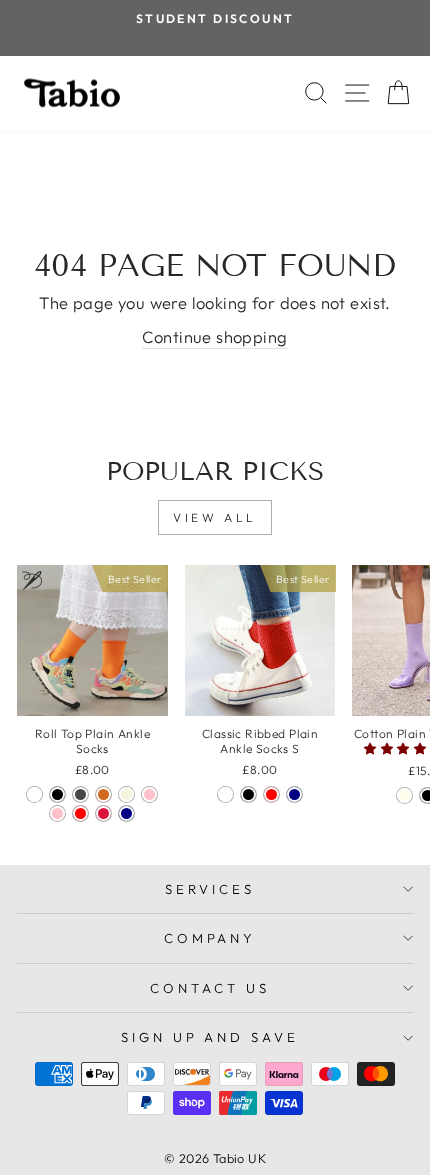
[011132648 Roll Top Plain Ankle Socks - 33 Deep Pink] (149, 794)
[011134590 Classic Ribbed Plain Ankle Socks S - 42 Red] (271, 794)
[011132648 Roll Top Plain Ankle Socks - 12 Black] (57, 794)
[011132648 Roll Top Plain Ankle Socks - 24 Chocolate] (103, 794)
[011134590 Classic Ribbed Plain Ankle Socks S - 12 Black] (248, 794)
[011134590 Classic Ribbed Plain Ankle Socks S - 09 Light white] (225, 794)
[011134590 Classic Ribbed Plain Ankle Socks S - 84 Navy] (294, 794)
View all (215, 517)
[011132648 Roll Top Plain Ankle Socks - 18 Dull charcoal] (80, 794)
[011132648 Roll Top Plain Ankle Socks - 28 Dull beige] (126, 794)
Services (210, 889)
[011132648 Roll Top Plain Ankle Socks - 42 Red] (80, 813)
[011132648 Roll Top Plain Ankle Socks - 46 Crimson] (103, 813)
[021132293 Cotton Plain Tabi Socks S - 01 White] (404, 795)
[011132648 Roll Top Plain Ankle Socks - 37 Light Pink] (57, 813)
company (210, 938)
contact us (210, 988)
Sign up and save (210, 1037)
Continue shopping (214, 336)
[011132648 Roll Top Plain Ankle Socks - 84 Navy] (126, 813)
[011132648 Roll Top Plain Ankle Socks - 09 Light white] (34, 794)
